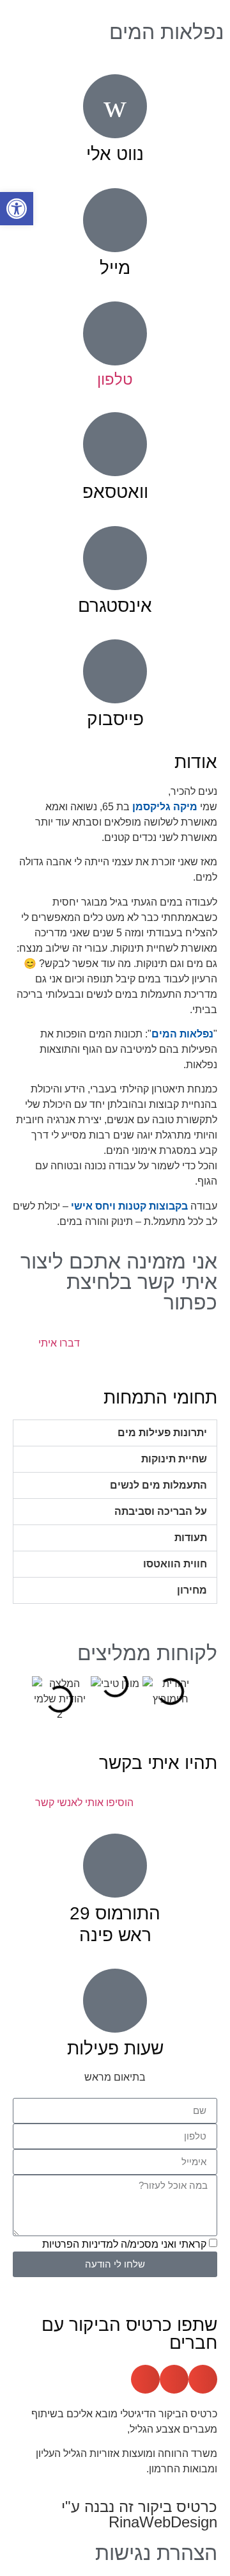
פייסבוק (115, 719)
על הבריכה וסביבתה (161, 1511)
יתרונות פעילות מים (162, 1433)
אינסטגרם (115, 606)
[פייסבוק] (115, 671)
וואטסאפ (115, 492)
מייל (115, 268)
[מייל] (115, 220)
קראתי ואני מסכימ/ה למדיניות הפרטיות (124, 2244)
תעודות (191, 1538)
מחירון (192, 1590)
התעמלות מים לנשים (158, 1485)
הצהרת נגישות (156, 2553)
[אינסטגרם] (115, 558)
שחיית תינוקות (174, 1459)
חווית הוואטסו (175, 1564)
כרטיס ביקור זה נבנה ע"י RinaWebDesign (139, 2514)
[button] (115, 1433)
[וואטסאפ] (115, 444)
